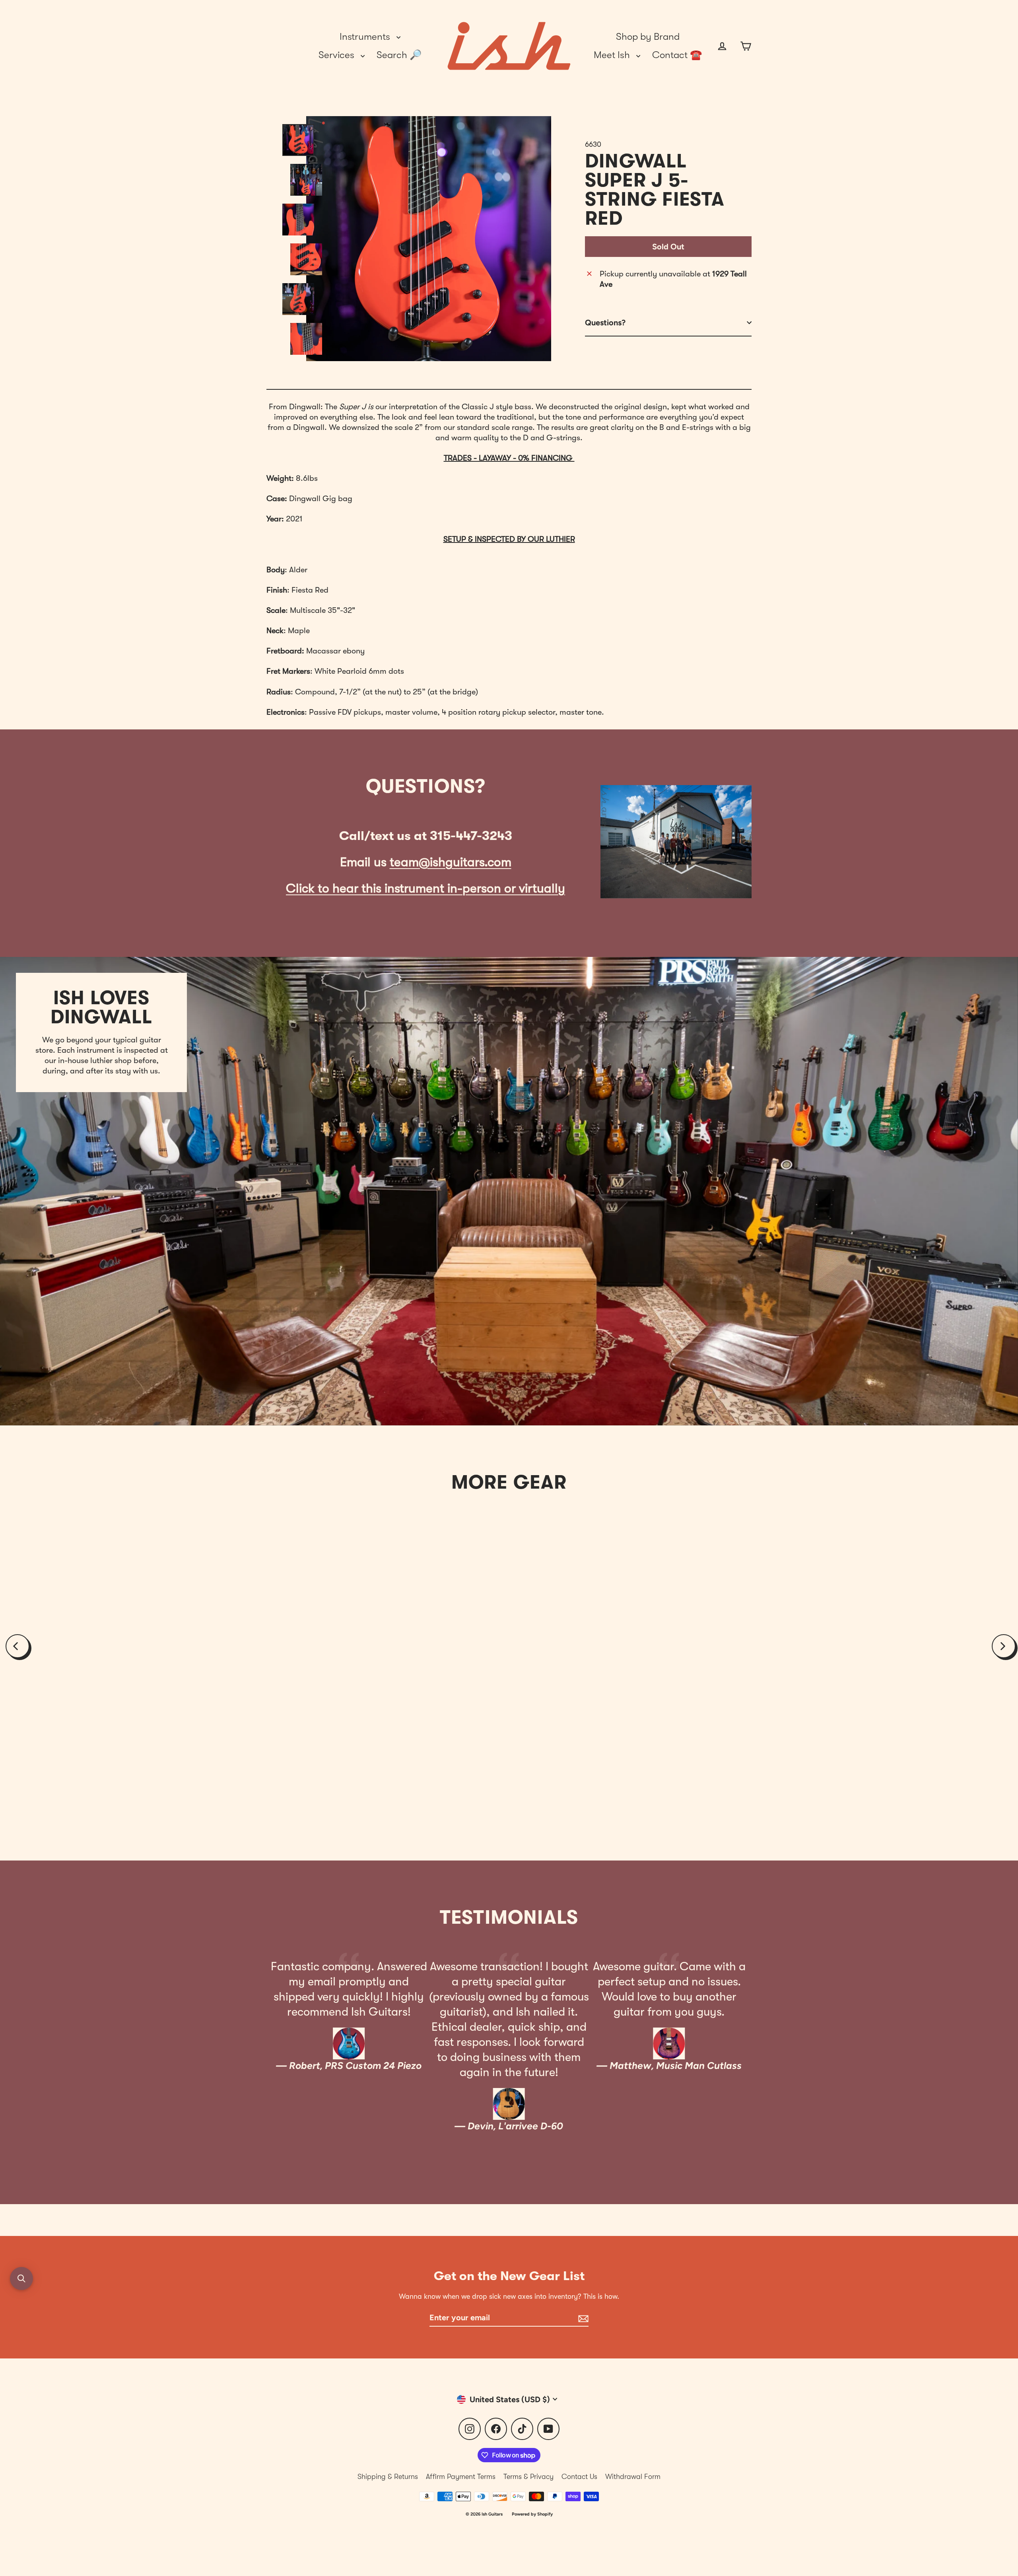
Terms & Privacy (528, 2477)
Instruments (366, 37)
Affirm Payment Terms (461, 2477)
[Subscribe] (582, 2318)
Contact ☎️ (677, 55)
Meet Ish (613, 55)
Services (338, 55)
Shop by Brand (648, 37)
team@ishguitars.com (451, 862)
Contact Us (579, 2477)
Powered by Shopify (532, 2514)
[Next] (1004, 1646)
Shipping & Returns (388, 2477)
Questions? (605, 323)
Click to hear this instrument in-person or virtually (425, 888)
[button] (21, 2279)
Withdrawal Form (633, 2477)
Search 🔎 (399, 55)
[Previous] (17, 1646)
